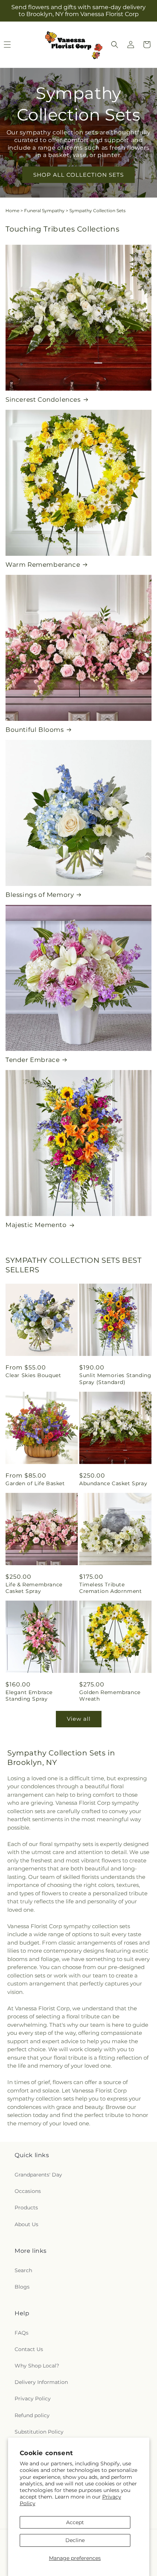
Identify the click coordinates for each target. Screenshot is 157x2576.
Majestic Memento (36, 1225)
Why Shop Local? (37, 2366)
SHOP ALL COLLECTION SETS (78, 174)
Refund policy (32, 2415)
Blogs (22, 2287)
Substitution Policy (39, 2432)
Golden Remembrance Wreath (110, 1696)
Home (12, 211)
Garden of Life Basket (35, 1483)
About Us (26, 2224)
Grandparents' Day (38, 2175)
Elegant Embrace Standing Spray (29, 1696)
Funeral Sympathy (44, 211)
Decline (75, 2540)
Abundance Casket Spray (113, 1483)
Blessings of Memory (40, 895)
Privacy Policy (33, 2399)
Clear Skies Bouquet (33, 1375)
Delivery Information (41, 2382)
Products (26, 2208)
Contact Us (29, 2349)
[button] (115, 45)
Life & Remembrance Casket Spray (34, 1588)
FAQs (22, 2333)
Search (23, 2270)
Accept (75, 2522)
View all (79, 1719)
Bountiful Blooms (35, 730)
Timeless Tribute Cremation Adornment (110, 1588)
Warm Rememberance (43, 565)
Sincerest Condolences (43, 400)
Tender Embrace (32, 1060)
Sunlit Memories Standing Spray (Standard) (115, 1379)
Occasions (28, 2191)
